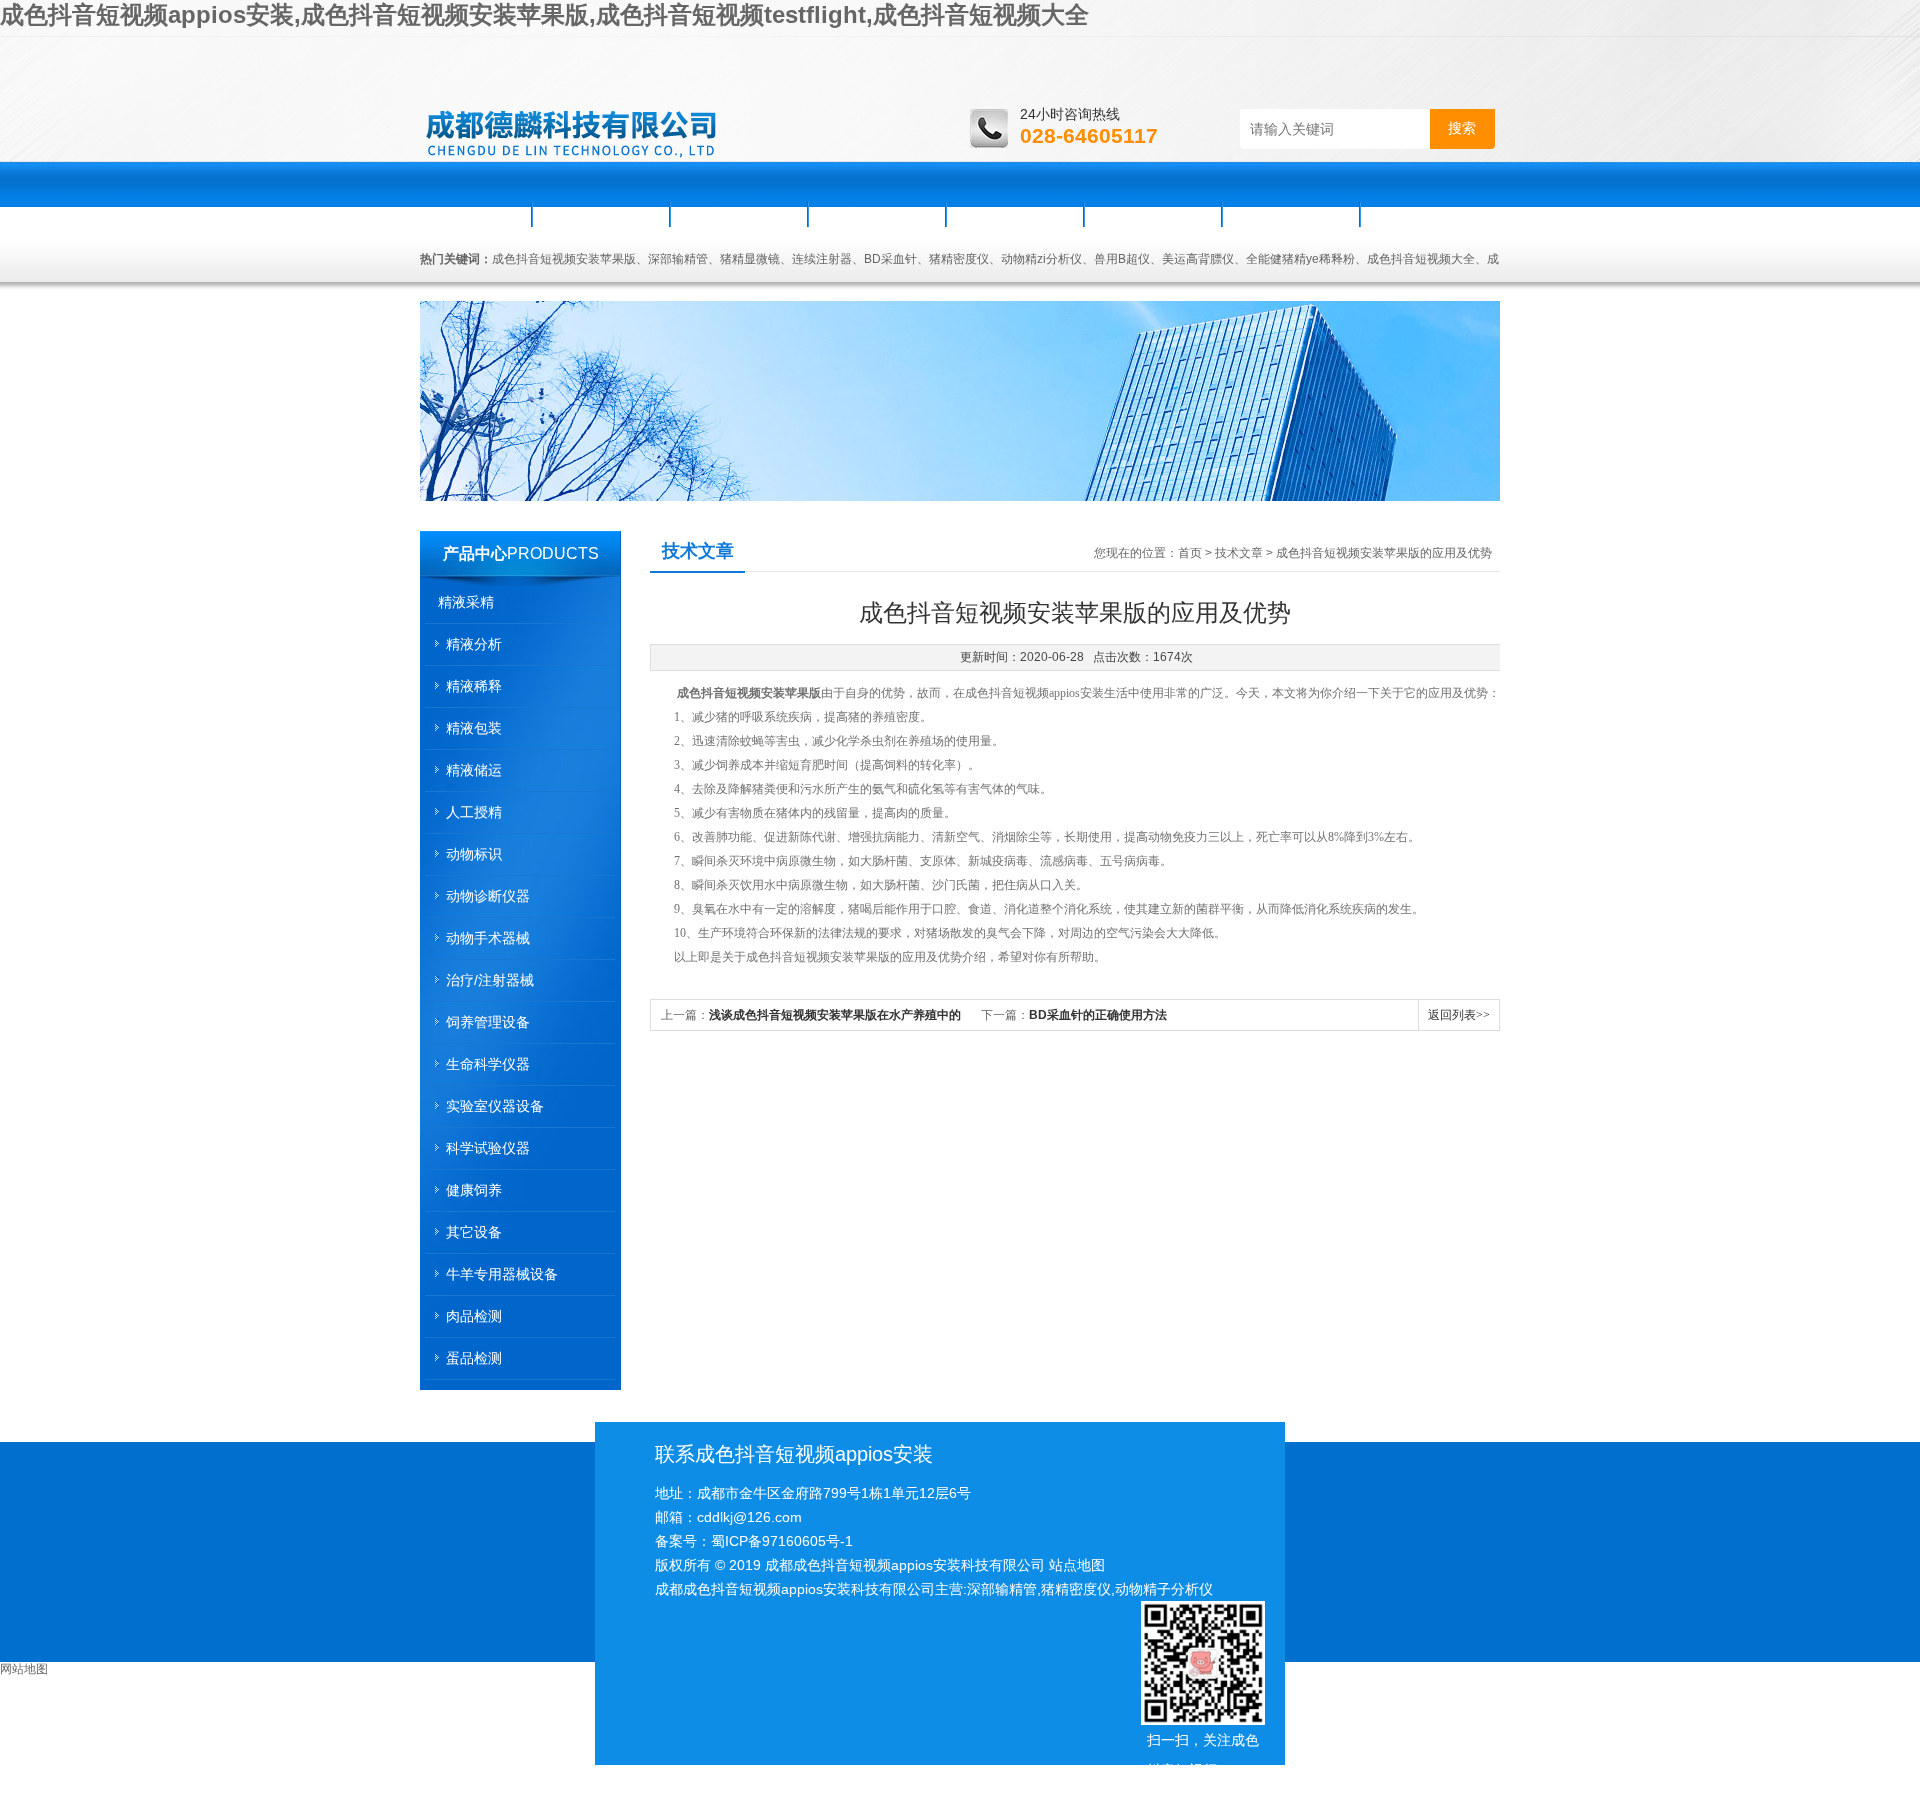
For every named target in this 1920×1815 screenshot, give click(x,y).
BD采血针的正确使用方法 (1098, 1015)
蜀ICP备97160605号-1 (782, 1541)
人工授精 (474, 812)
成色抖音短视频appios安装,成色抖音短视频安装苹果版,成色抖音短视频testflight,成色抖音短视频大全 (544, 14)
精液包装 (474, 728)
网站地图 (24, 1669)
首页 (477, 214)
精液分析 (474, 644)
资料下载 (1153, 214)
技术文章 (1239, 553)
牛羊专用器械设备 (502, 1274)
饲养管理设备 (488, 1022)
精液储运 (474, 770)
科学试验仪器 (488, 1148)
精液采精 (466, 602)
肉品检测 (474, 1316)
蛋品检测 (474, 1358)
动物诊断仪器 (488, 896)
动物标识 (474, 854)
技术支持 (1015, 214)
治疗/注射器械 (490, 980)
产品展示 (877, 214)
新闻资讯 (739, 214)
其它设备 (474, 1232)
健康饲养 (474, 1190)
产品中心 (475, 553)
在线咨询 (1291, 214)
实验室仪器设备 (495, 1106)
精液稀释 (474, 686)
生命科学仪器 (488, 1064)
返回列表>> (1459, 1015)
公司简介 (601, 214)
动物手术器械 (488, 938)
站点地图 (1077, 1565)
